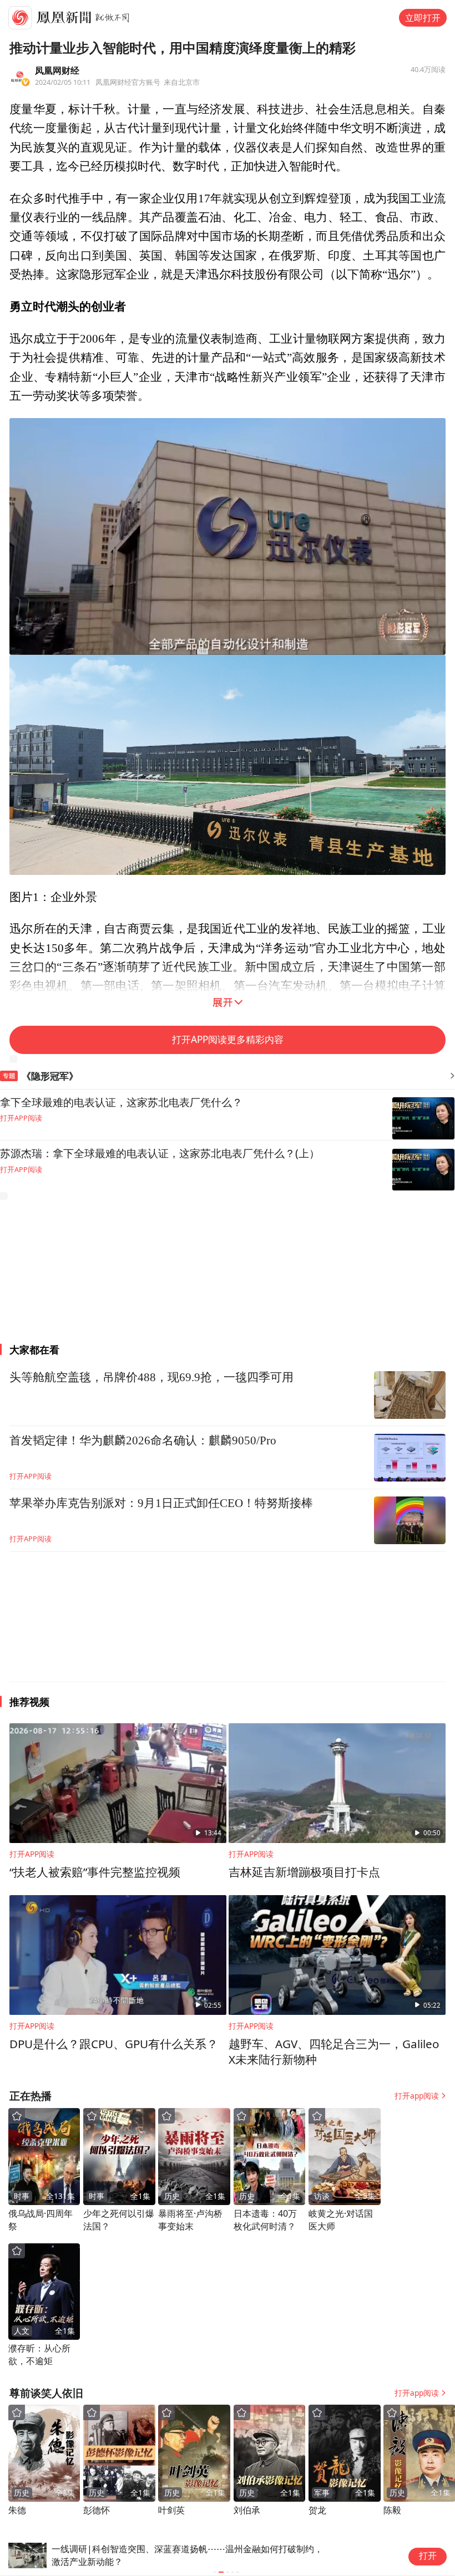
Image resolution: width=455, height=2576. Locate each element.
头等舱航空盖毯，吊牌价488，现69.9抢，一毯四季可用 (151, 1377)
